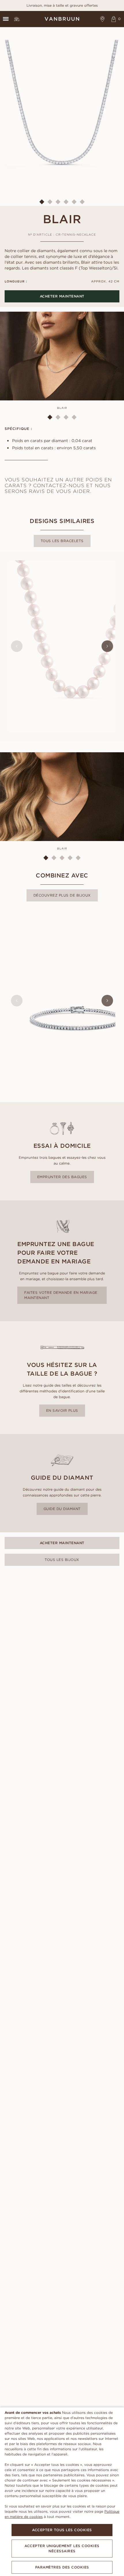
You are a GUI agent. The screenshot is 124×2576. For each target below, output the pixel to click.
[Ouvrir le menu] (6, 19)
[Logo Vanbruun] (62, 19)
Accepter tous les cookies (62, 2530)
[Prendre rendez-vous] (103, 19)
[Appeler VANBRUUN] (17, 19)
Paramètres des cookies (62, 2567)
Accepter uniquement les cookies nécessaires (62, 2548)
